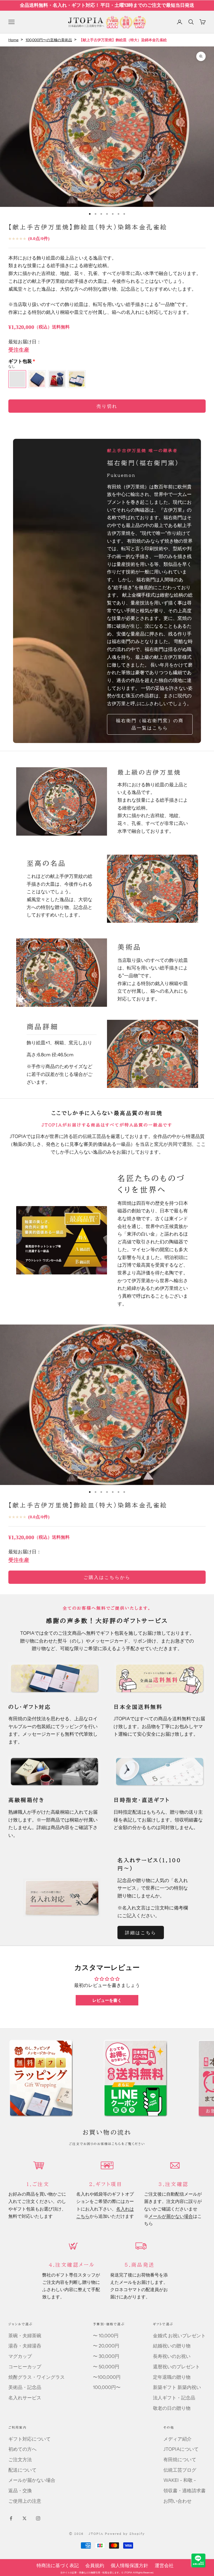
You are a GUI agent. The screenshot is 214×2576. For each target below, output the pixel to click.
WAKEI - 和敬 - (180, 2480)
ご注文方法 (20, 2460)
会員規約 (95, 2566)
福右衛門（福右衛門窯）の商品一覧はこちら (150, 724)
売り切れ (107, 406)
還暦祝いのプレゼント (176, 2367)
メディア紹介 (177, 2439)
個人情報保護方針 (129, 2566)
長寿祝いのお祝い (172, 2356)
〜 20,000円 (106, 2346)
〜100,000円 (107, 2377)
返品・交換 (20, 2491)
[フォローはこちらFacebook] (11, 2518)
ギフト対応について (29, 2439)
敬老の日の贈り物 (172, 2408)
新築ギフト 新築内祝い (177, 2387)
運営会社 (164, 2566)
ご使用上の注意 (25, 2501)
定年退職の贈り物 (172, 2377)
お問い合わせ (177, 2501)
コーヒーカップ (25, 2367)
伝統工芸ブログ (180, 2470)
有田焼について (180, 2460)
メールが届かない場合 (171, 2216)
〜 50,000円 (106, 2367)
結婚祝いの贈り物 (172, 2346)
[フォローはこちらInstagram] (38, 2518)
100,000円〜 (107, 2387)
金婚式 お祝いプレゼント (179, 2336)
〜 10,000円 (106, 2336)
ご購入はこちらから (107, 1577)
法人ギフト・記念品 (174, 2398)
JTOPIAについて (181, 2449)
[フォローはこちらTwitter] (25, 2518)
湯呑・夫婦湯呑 (25, 2346)
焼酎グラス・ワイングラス (37, 2377)
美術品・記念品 (25, 2387)
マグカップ (20, 2356)
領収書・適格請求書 (185, 2491)
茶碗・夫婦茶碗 (25, 2336)
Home (13, 40)
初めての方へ (22, 2449)
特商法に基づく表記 (58, 2566)
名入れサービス (25, 2398)
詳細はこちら (141, 1933)
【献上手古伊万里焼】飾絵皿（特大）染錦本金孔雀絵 (88, 1505)
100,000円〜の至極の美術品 (49, 40)
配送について (22, 2470)
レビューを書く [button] (107, 2000)
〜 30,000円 (106, 2356)
